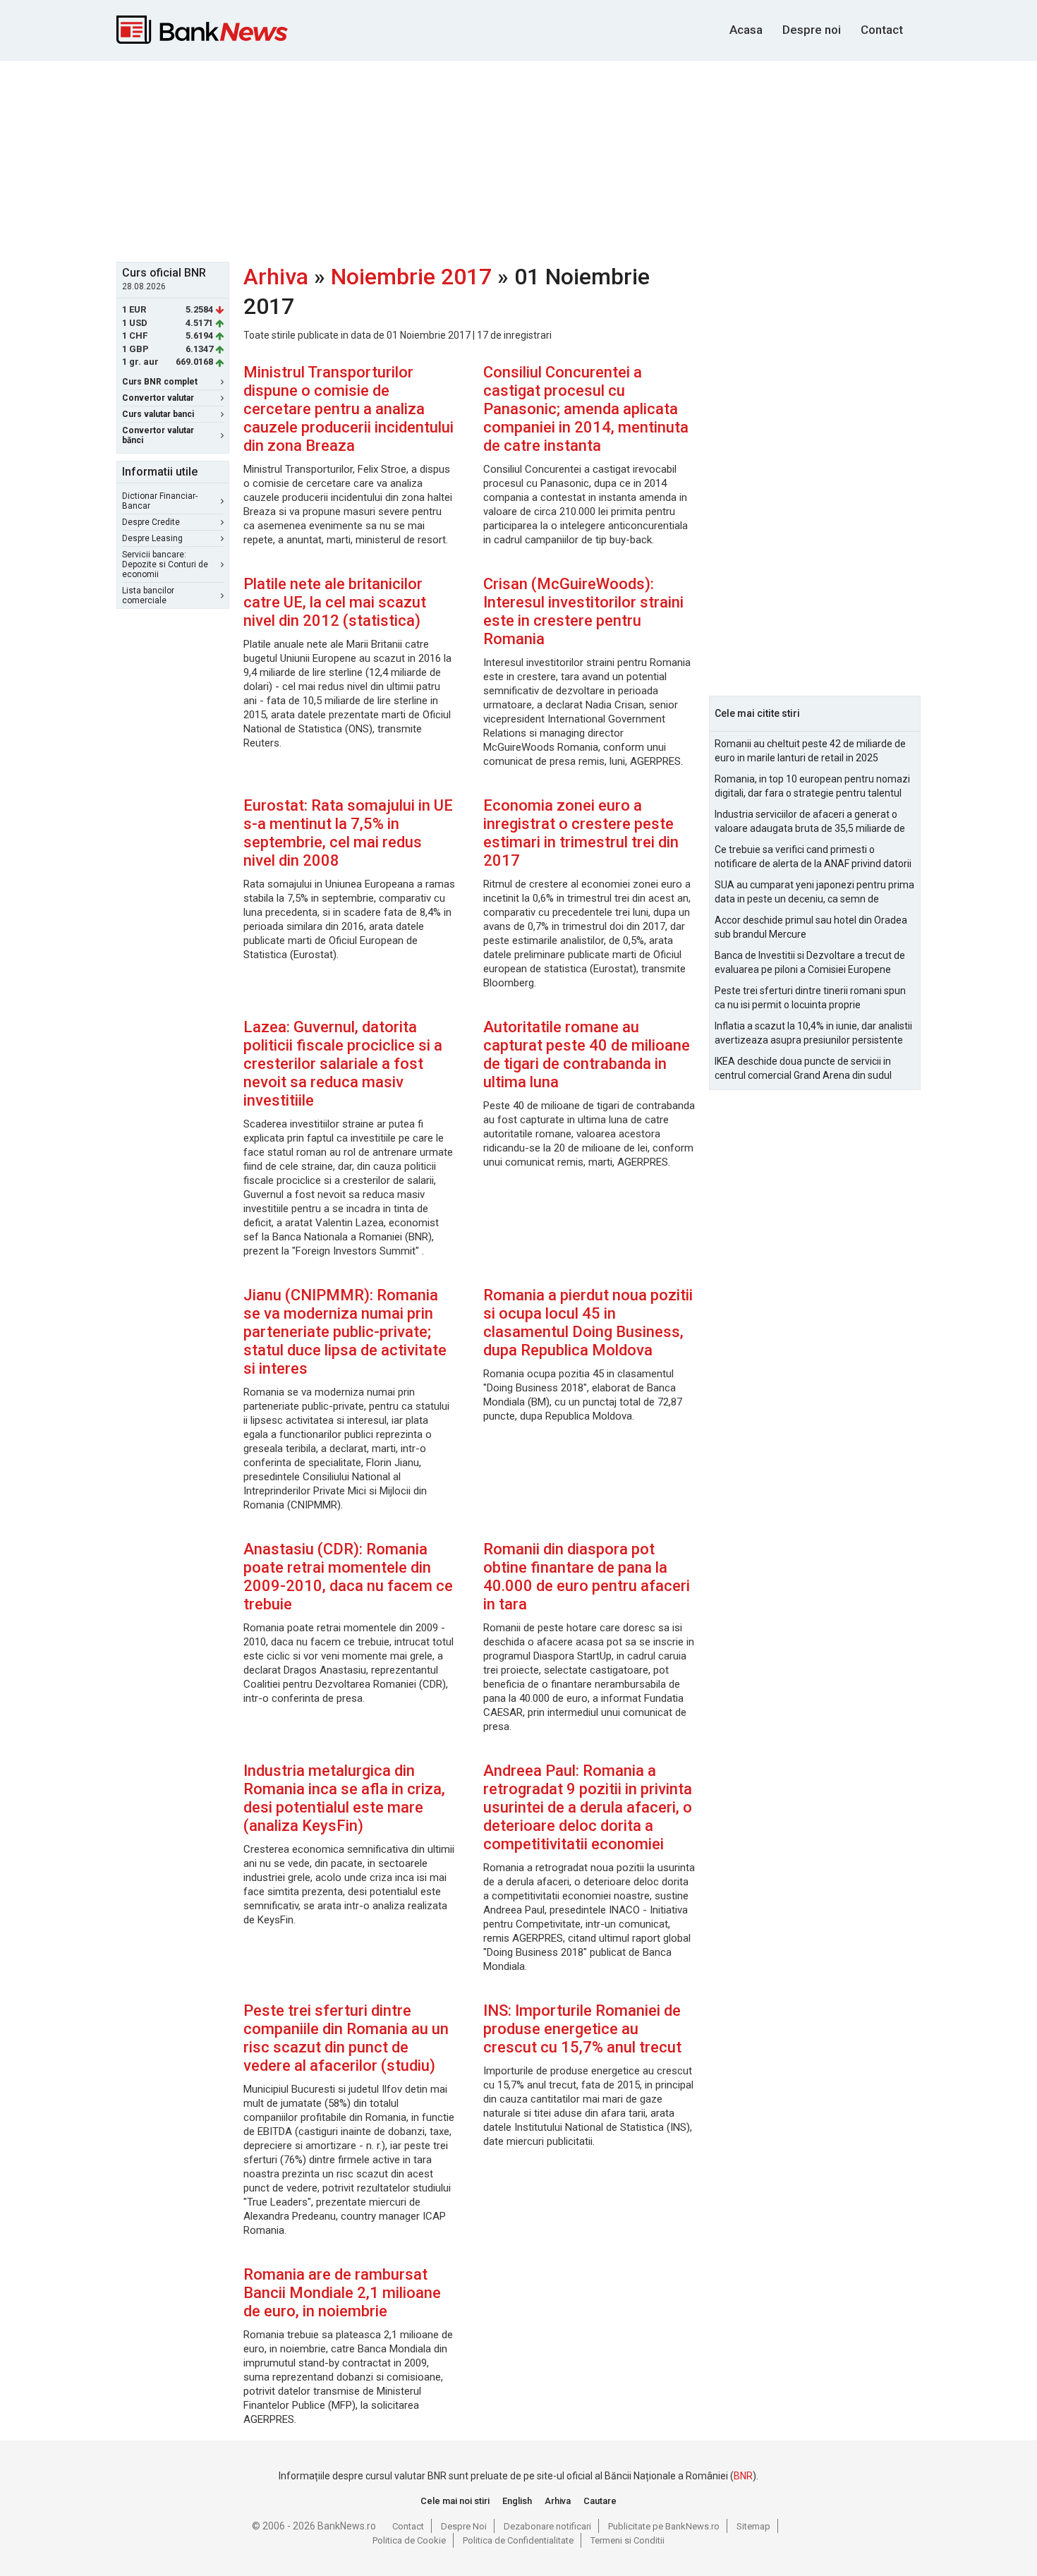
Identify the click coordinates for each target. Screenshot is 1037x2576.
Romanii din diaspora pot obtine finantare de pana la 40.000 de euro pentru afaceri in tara (587, 1577)
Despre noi (812, 30)
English (517, 2501)
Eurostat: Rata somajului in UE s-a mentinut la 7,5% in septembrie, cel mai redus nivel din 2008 (348, 833)
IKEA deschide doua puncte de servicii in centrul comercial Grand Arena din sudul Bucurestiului (803, 1069)
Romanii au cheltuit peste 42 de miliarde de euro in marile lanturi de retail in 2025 (810, 751)
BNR (743, 2476)
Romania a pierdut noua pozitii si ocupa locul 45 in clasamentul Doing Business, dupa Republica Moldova (588, 1323)
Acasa (746, 30)
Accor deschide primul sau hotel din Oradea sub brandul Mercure (811, 927)
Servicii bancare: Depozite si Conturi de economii (165, 564)
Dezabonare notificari (547, 2526)
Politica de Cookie (409, 2540)
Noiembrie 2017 (411, 277)
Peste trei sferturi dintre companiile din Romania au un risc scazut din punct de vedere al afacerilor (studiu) (346, 2038)
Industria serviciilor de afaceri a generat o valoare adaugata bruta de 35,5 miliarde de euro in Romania (810, 822)
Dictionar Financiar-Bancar (160, 501)
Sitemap (753, 2526)
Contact (882, 30)
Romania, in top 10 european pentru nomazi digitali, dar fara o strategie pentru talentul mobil (812, 787)
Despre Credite (151, 522)
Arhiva (276, 277)
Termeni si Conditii (627, 2540)
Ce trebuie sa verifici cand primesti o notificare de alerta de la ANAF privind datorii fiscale (813, 857)
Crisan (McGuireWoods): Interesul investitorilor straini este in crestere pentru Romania (583, 611)
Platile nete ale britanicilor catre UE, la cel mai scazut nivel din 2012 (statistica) (335, 602)
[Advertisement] (518, 159)
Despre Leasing (152, 538)
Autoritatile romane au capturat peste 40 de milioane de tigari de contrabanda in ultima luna (587, 1054)
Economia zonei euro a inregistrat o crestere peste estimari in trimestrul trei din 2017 (581, 833)
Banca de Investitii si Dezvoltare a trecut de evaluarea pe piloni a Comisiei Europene (810, 962)
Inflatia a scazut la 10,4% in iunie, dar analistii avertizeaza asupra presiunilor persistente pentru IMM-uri (813, 1034)
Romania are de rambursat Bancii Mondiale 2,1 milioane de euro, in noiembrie (342, 2293)
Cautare (600, 2501)
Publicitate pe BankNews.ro (664, 2526)
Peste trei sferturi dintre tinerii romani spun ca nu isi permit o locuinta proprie (810, 998)
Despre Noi (464, 2526)
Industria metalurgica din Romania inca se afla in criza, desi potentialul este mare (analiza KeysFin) (344, 1798)
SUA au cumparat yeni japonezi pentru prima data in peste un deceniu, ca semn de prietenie (814, 893)
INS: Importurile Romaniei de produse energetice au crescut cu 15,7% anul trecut (582, 2029)
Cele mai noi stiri (455, 2501)
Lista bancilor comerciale (148, 595)
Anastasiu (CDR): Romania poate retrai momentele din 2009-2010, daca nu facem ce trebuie (348, 1577)
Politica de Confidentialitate (518, 2540)
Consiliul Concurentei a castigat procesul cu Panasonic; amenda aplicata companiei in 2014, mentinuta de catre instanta (586, 409)
